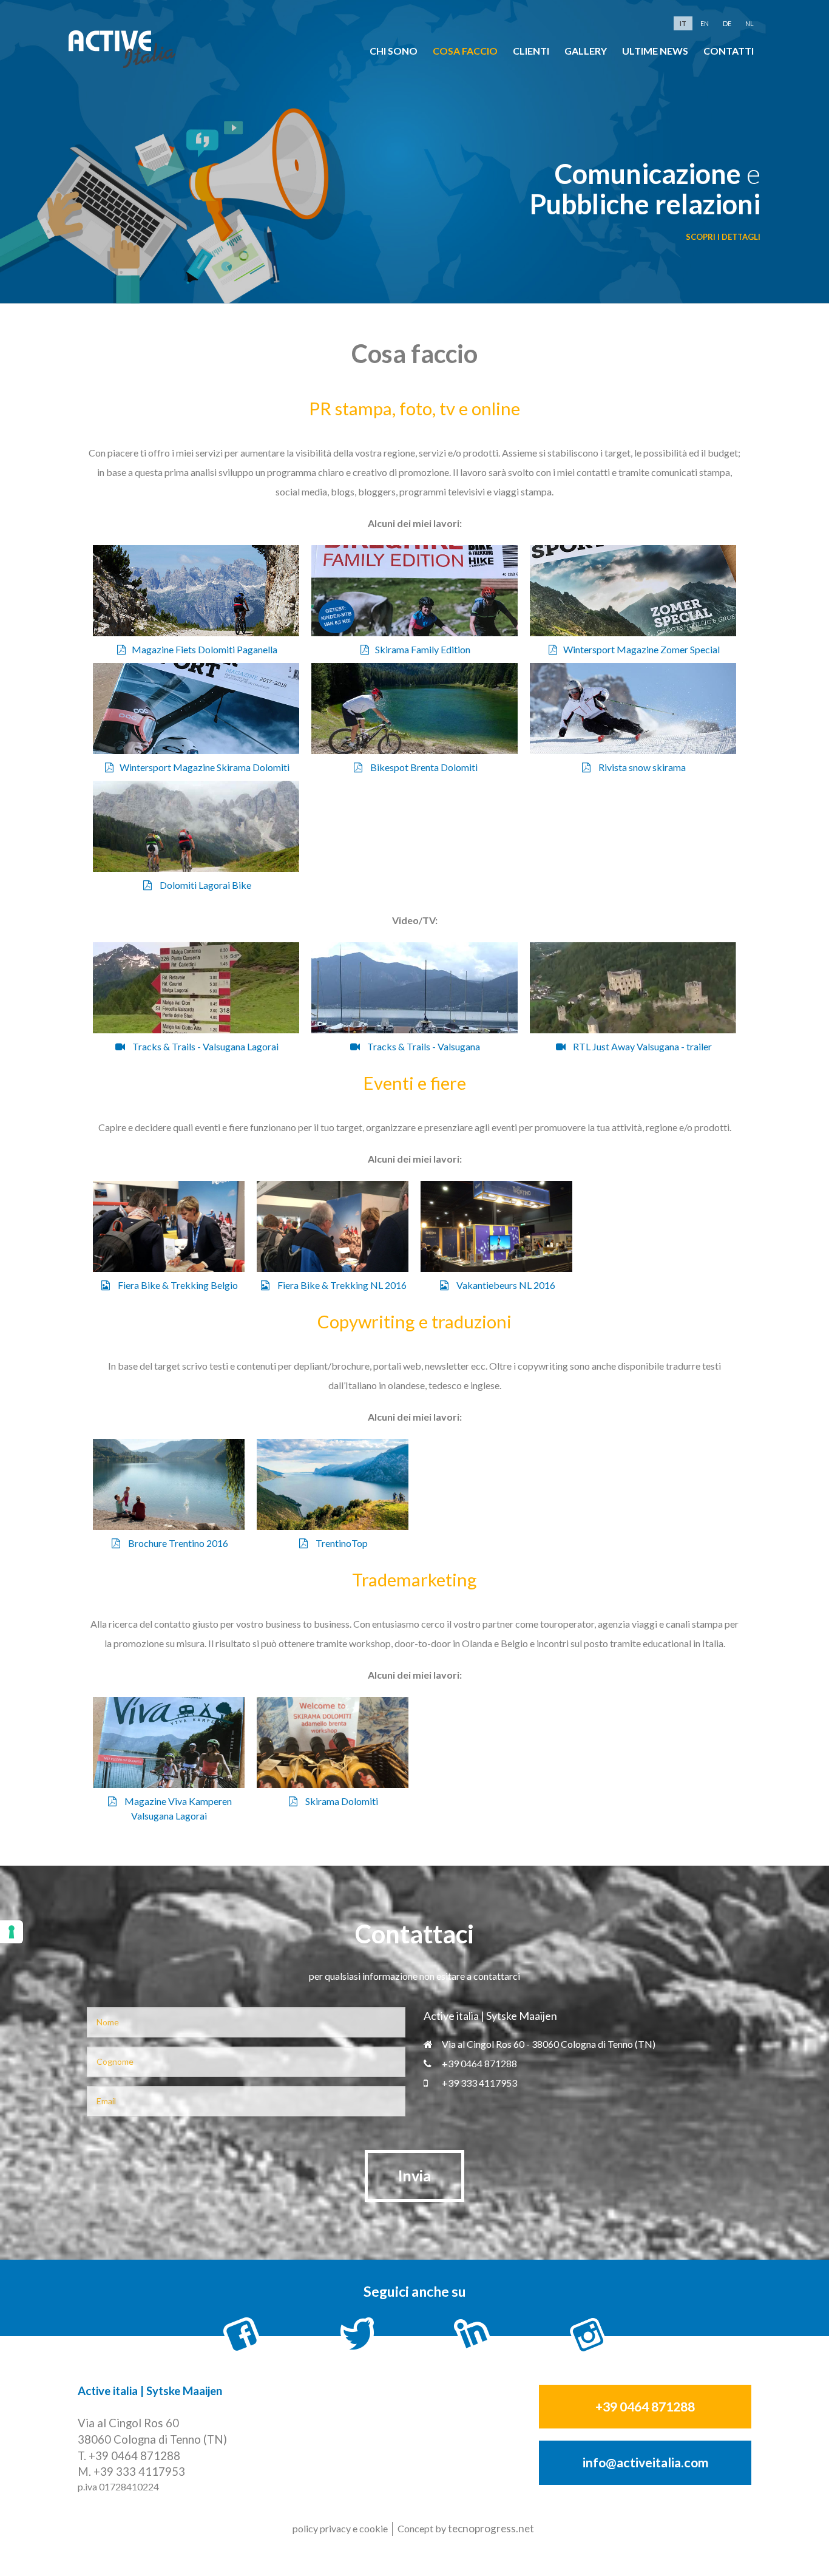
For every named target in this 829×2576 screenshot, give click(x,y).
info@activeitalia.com (645, 2462)
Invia (414, 2175)
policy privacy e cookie (340, 2528)
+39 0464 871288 (479, 2063)
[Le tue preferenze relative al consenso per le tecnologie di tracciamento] (12, 1932)
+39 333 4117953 (479, 2083)
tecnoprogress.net (491, 2528)
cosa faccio (465, 51)
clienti (531, 51)
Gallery (586, 51)
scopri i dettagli (723, 237)
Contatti (729, 51)
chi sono (394, 51)
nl (749, 23)
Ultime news (655, 51)
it (683, 23)
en (705, 23)
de (727, 23)
